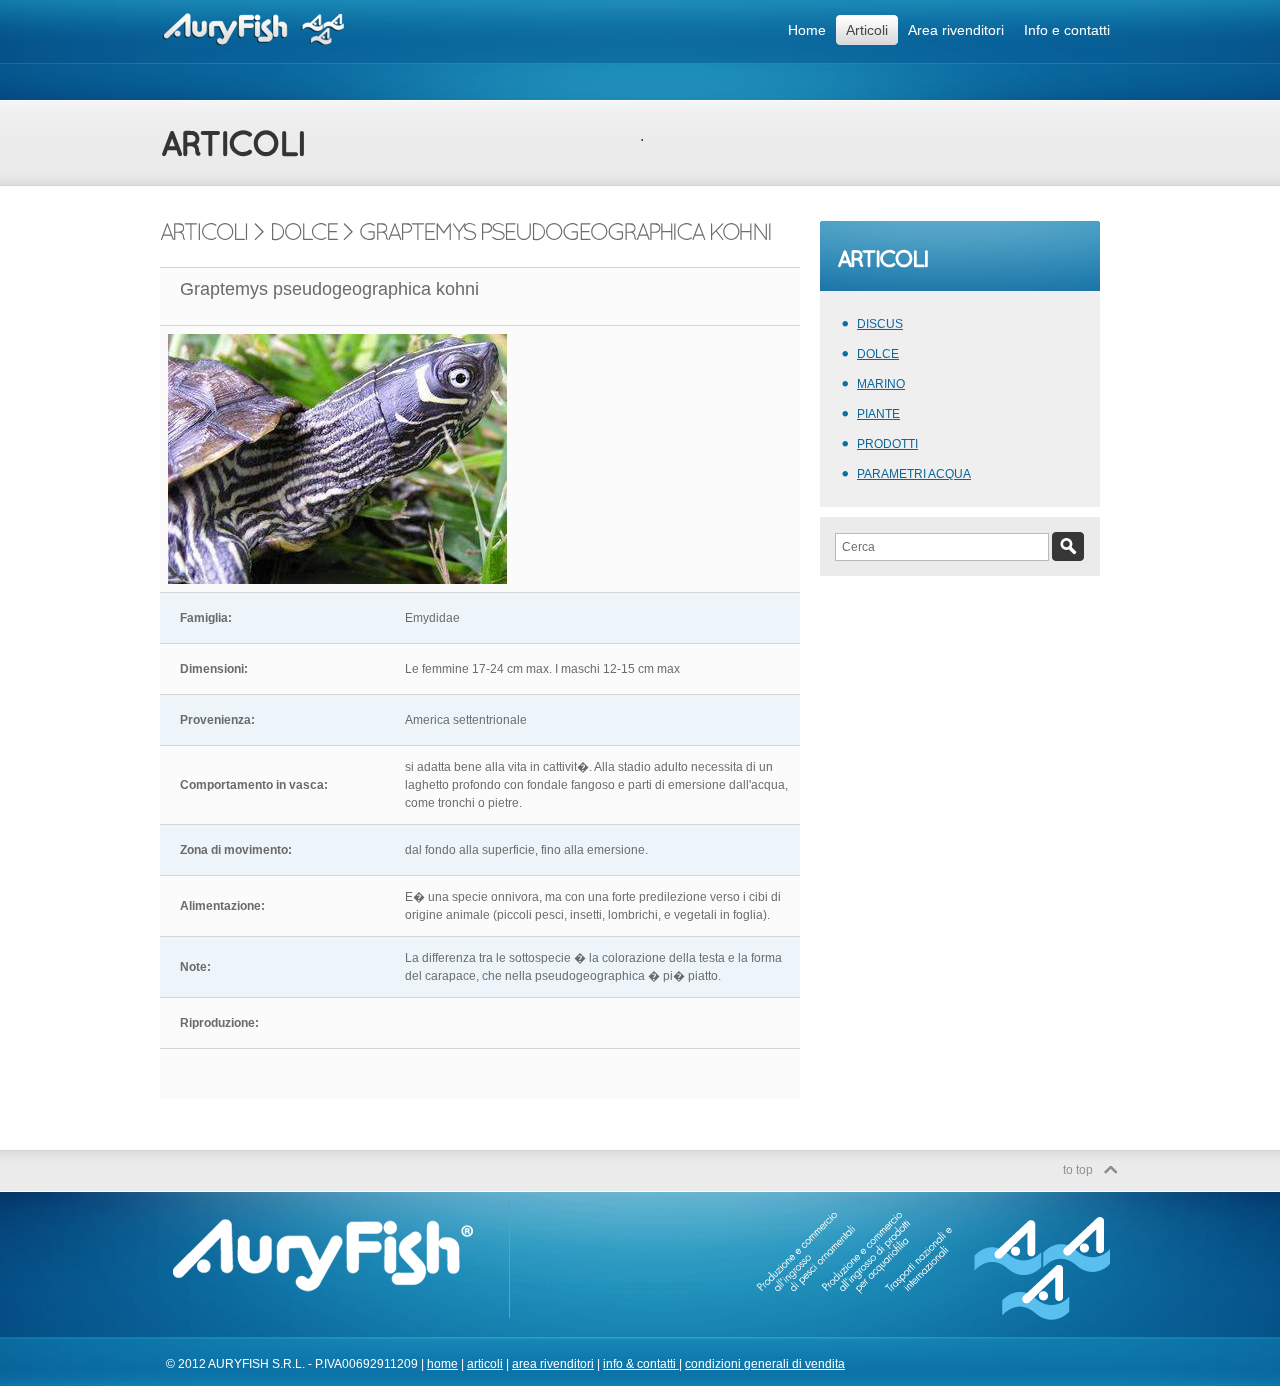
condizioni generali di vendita (765, 1364)
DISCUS (880, 324)
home (442, 1364)
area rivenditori (553, 1364)
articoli (485, 1364)
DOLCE (878, 354)
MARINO (881, 384)
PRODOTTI (887, 444)
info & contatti (641, 1364)
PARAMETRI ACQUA (914, 474)
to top (1078, 1170)
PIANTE (878, 414)
